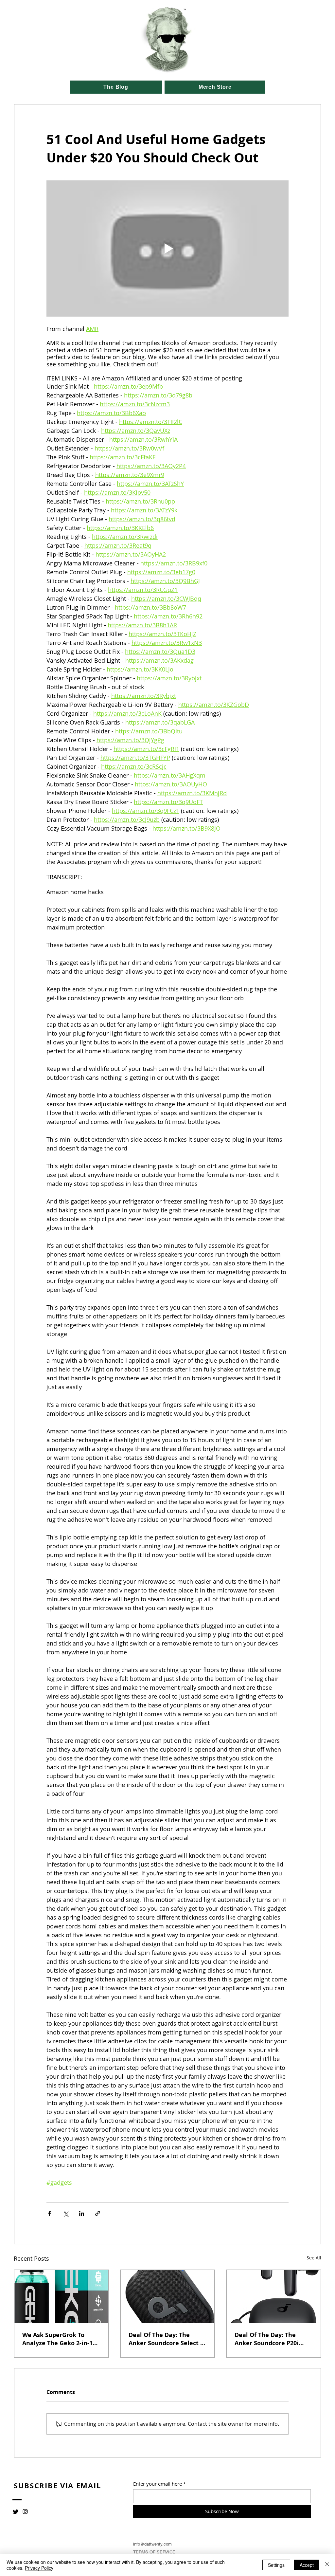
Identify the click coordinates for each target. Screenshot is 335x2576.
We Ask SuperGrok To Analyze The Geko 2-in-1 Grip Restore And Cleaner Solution (60, 2339)
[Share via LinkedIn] (82, 2213)
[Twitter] (16, 2512)
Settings (276, 2565)
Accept (307, 2565)
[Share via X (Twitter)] (66, 2213)
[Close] (327, 2565)
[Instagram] (25, 2512)
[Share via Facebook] (50, 2213)
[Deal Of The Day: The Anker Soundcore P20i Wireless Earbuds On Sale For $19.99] (274, 2297)
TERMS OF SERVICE (154, 2552)
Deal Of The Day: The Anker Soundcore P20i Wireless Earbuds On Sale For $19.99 (272, 2339)
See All (314, 2258)
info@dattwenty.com (152, 2544)
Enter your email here (158, 2484)
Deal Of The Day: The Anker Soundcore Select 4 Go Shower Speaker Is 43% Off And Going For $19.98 (167, 2339)
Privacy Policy (39, 2568)
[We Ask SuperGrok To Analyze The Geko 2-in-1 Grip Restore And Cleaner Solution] (61, 2297)
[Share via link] (98, 2213)
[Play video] (167, 248)
